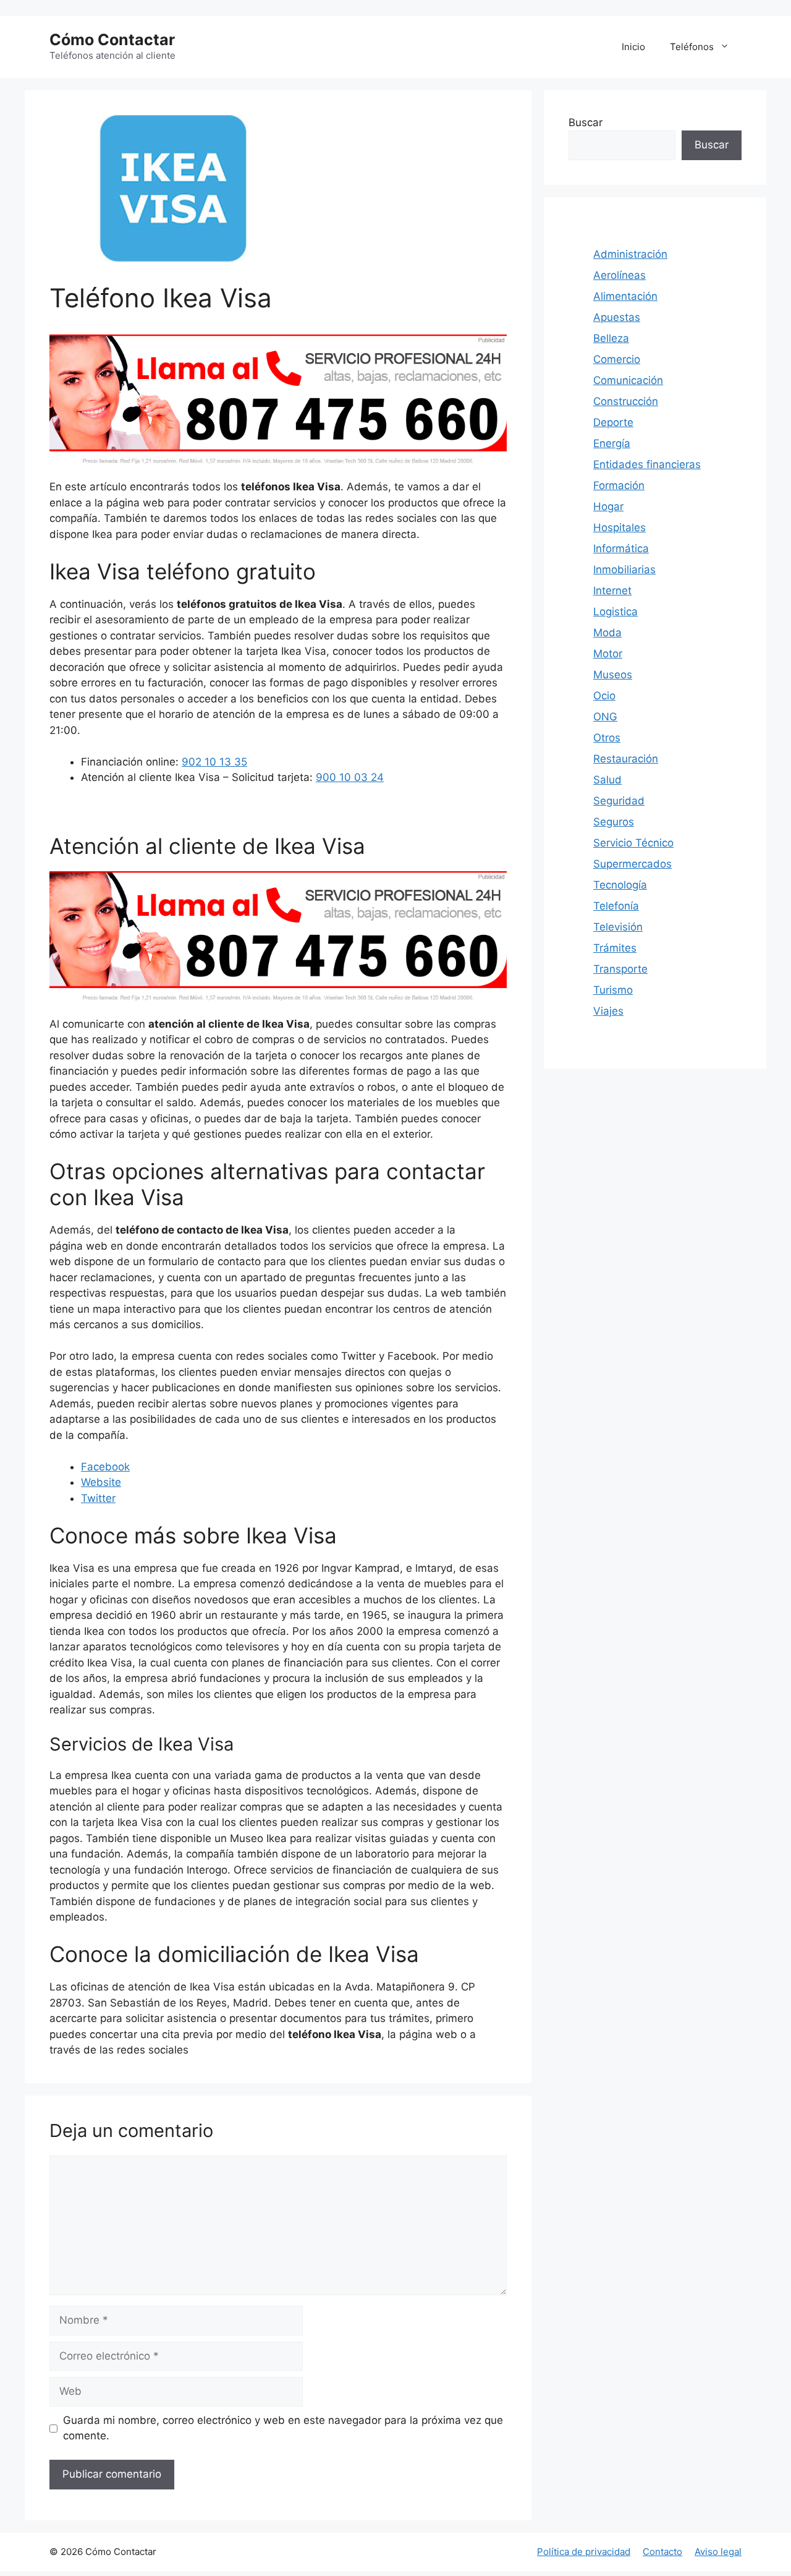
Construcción (626, 401)
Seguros (614, 822)
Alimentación (625, 296)
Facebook (105, 1467)
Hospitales (620, 527)
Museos (613, 675)
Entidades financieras (647, 464)
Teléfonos (692, 47)
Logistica (615, 612)
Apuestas (617, 317)
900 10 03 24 (350, 777)
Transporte (620, 969)
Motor (608, 654)
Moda (607, 633)
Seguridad (619, 801)
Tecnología (620, 885)
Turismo (613, 990)
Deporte (613, 422)
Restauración (626, 759)
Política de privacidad (584, 2552)
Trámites (615, 948)
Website (101, 1482)
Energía (612, 443)
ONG (605, 717)
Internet (612, 591)
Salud (607, 780)
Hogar (608, 506)
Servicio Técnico (633, 843)
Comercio (617, 359)
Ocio (604, 696)
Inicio (633, 47)
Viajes (608, 1011)
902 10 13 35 (214, 762)
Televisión (618, 927)
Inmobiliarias (624, 569)
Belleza (611, 338)
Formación (619, 485)
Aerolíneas (620, 275)
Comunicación (628, 380)
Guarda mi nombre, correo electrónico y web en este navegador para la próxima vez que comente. (283, 2428)
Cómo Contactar (112, 40)
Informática (621, 548)
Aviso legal (718, 2552)
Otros (607, 738)
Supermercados (632, 864)
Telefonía (616, 906)
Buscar (586, 122)
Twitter (98, 1498)
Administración (630, 254)
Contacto (662, 2552)
